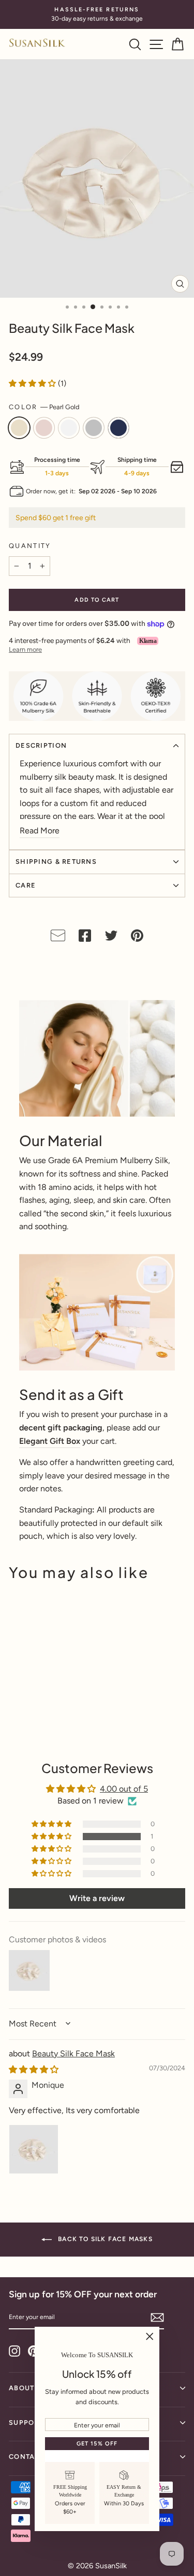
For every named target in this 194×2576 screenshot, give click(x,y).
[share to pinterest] (137, 938)
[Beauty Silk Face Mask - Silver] (50, 1726)
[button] (33, 383)
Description (41, 745)
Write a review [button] (97, 1898)
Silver (94, 428)
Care (26, 885)
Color (44, 407)
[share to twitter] (111, 938)
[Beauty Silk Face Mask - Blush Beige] (27, 1726)
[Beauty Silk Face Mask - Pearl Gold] (15, 1726)
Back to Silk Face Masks (104, 2239)
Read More (40, 831)
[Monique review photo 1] (34, 2149)
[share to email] (58, 938)
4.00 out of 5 (124, 1789)
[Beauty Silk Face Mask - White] (39, 1726)
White (69, 428)
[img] (34, 2070)
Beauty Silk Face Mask (73, 2054)
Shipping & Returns (56, 862)
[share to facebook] (85, 938)
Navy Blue (118, 428)
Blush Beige (44, 428)
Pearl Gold (19, 428)
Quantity (30, 546)
